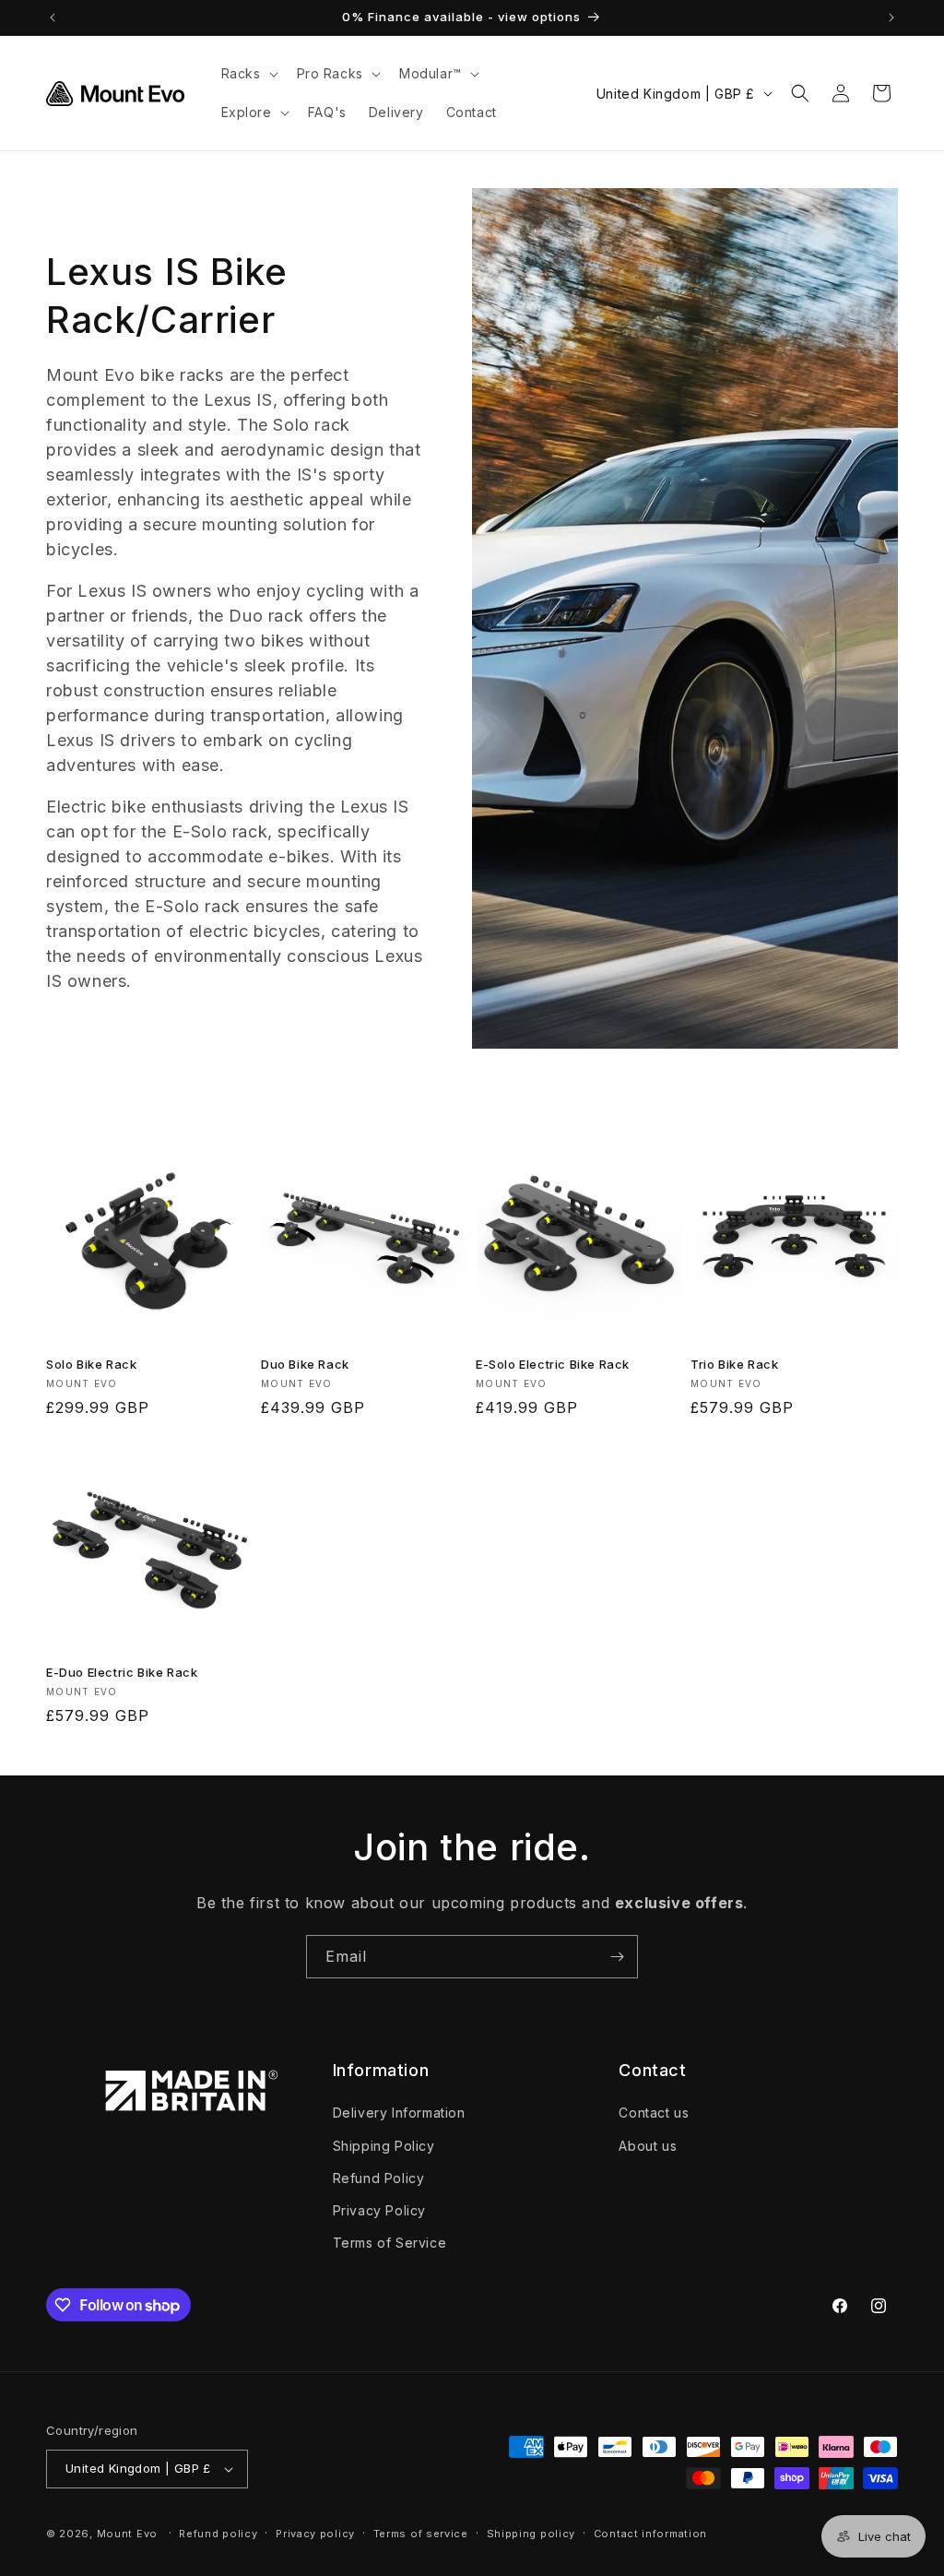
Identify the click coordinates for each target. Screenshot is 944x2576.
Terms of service (421, 2534)
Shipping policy (531, 2534)
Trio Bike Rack (734, 1364)
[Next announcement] (891, 18)
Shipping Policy (384, 2146)
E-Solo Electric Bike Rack (553, 1364)
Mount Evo (127, 2534)
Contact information (650, 2534)
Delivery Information (399, 2113)
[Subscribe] (617, 1957)
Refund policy (218, 2534)
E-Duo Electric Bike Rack (122, 1672)
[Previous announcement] (53, 18)
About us (648, 2146)
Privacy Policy (379, 2210)
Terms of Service (390, 2243)
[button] (248, 74)
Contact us (654, 2113)
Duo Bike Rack (305, 1364)
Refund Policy (379, 2178)
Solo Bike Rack (91, 1364)
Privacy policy (315, 2534)
